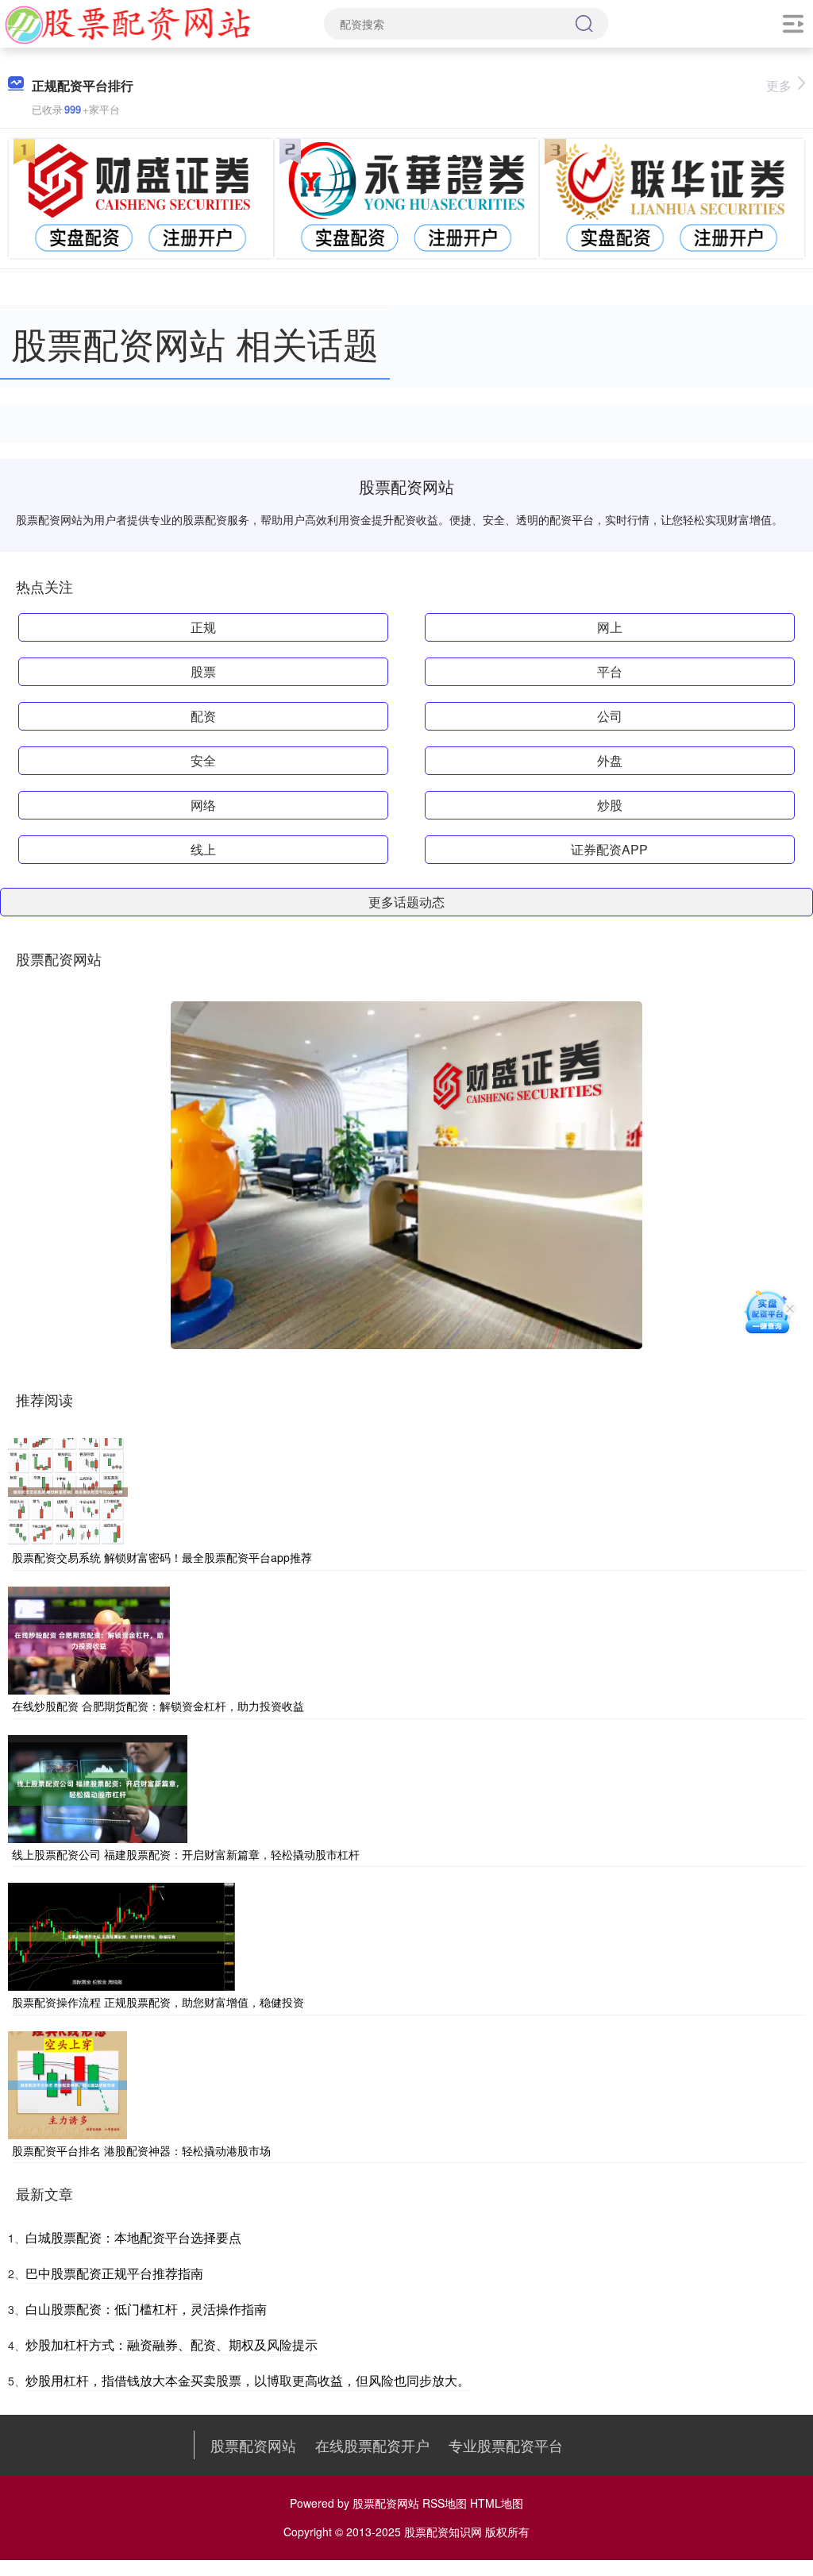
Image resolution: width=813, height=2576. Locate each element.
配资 (203, 716)
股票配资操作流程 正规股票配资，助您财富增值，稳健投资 (158, 2002)
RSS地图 (445, 2503)
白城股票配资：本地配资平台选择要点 (133, 2237)
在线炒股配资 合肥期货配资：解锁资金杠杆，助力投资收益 (158, 1706)
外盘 (610, 760)
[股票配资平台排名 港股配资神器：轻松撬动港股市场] (67, 2083)
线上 (203, 849)
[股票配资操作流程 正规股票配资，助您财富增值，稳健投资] (121, 1935)
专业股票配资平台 (506, 2445)
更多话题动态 (406, 902)
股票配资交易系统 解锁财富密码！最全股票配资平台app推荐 (162, 1557)
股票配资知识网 (443, 2532)
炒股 (610, 805)
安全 (203, 760)
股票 (203, 671)
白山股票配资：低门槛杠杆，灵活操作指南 (146, 2309)
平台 (610, 671)
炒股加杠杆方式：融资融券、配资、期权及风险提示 (171, 2345)
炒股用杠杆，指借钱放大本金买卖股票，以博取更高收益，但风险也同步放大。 (248, 2380)
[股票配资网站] (128, 22)
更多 (779, 85)
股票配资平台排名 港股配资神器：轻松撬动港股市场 (141, 2150)
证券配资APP (609, 849)
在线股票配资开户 (372, 2445)
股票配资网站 (253, 2445)
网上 (610, 627)
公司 (610, 716)
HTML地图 (497, 2503)
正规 (203, 627)
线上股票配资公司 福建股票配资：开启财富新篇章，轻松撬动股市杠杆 (186, 1854)
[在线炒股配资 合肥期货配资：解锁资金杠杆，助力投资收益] (89, 1639)
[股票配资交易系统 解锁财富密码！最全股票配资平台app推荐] (68, 1490)
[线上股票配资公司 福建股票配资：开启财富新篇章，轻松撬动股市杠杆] (98, 1787)
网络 (203, 805)
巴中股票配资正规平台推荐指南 (114, 2273)
